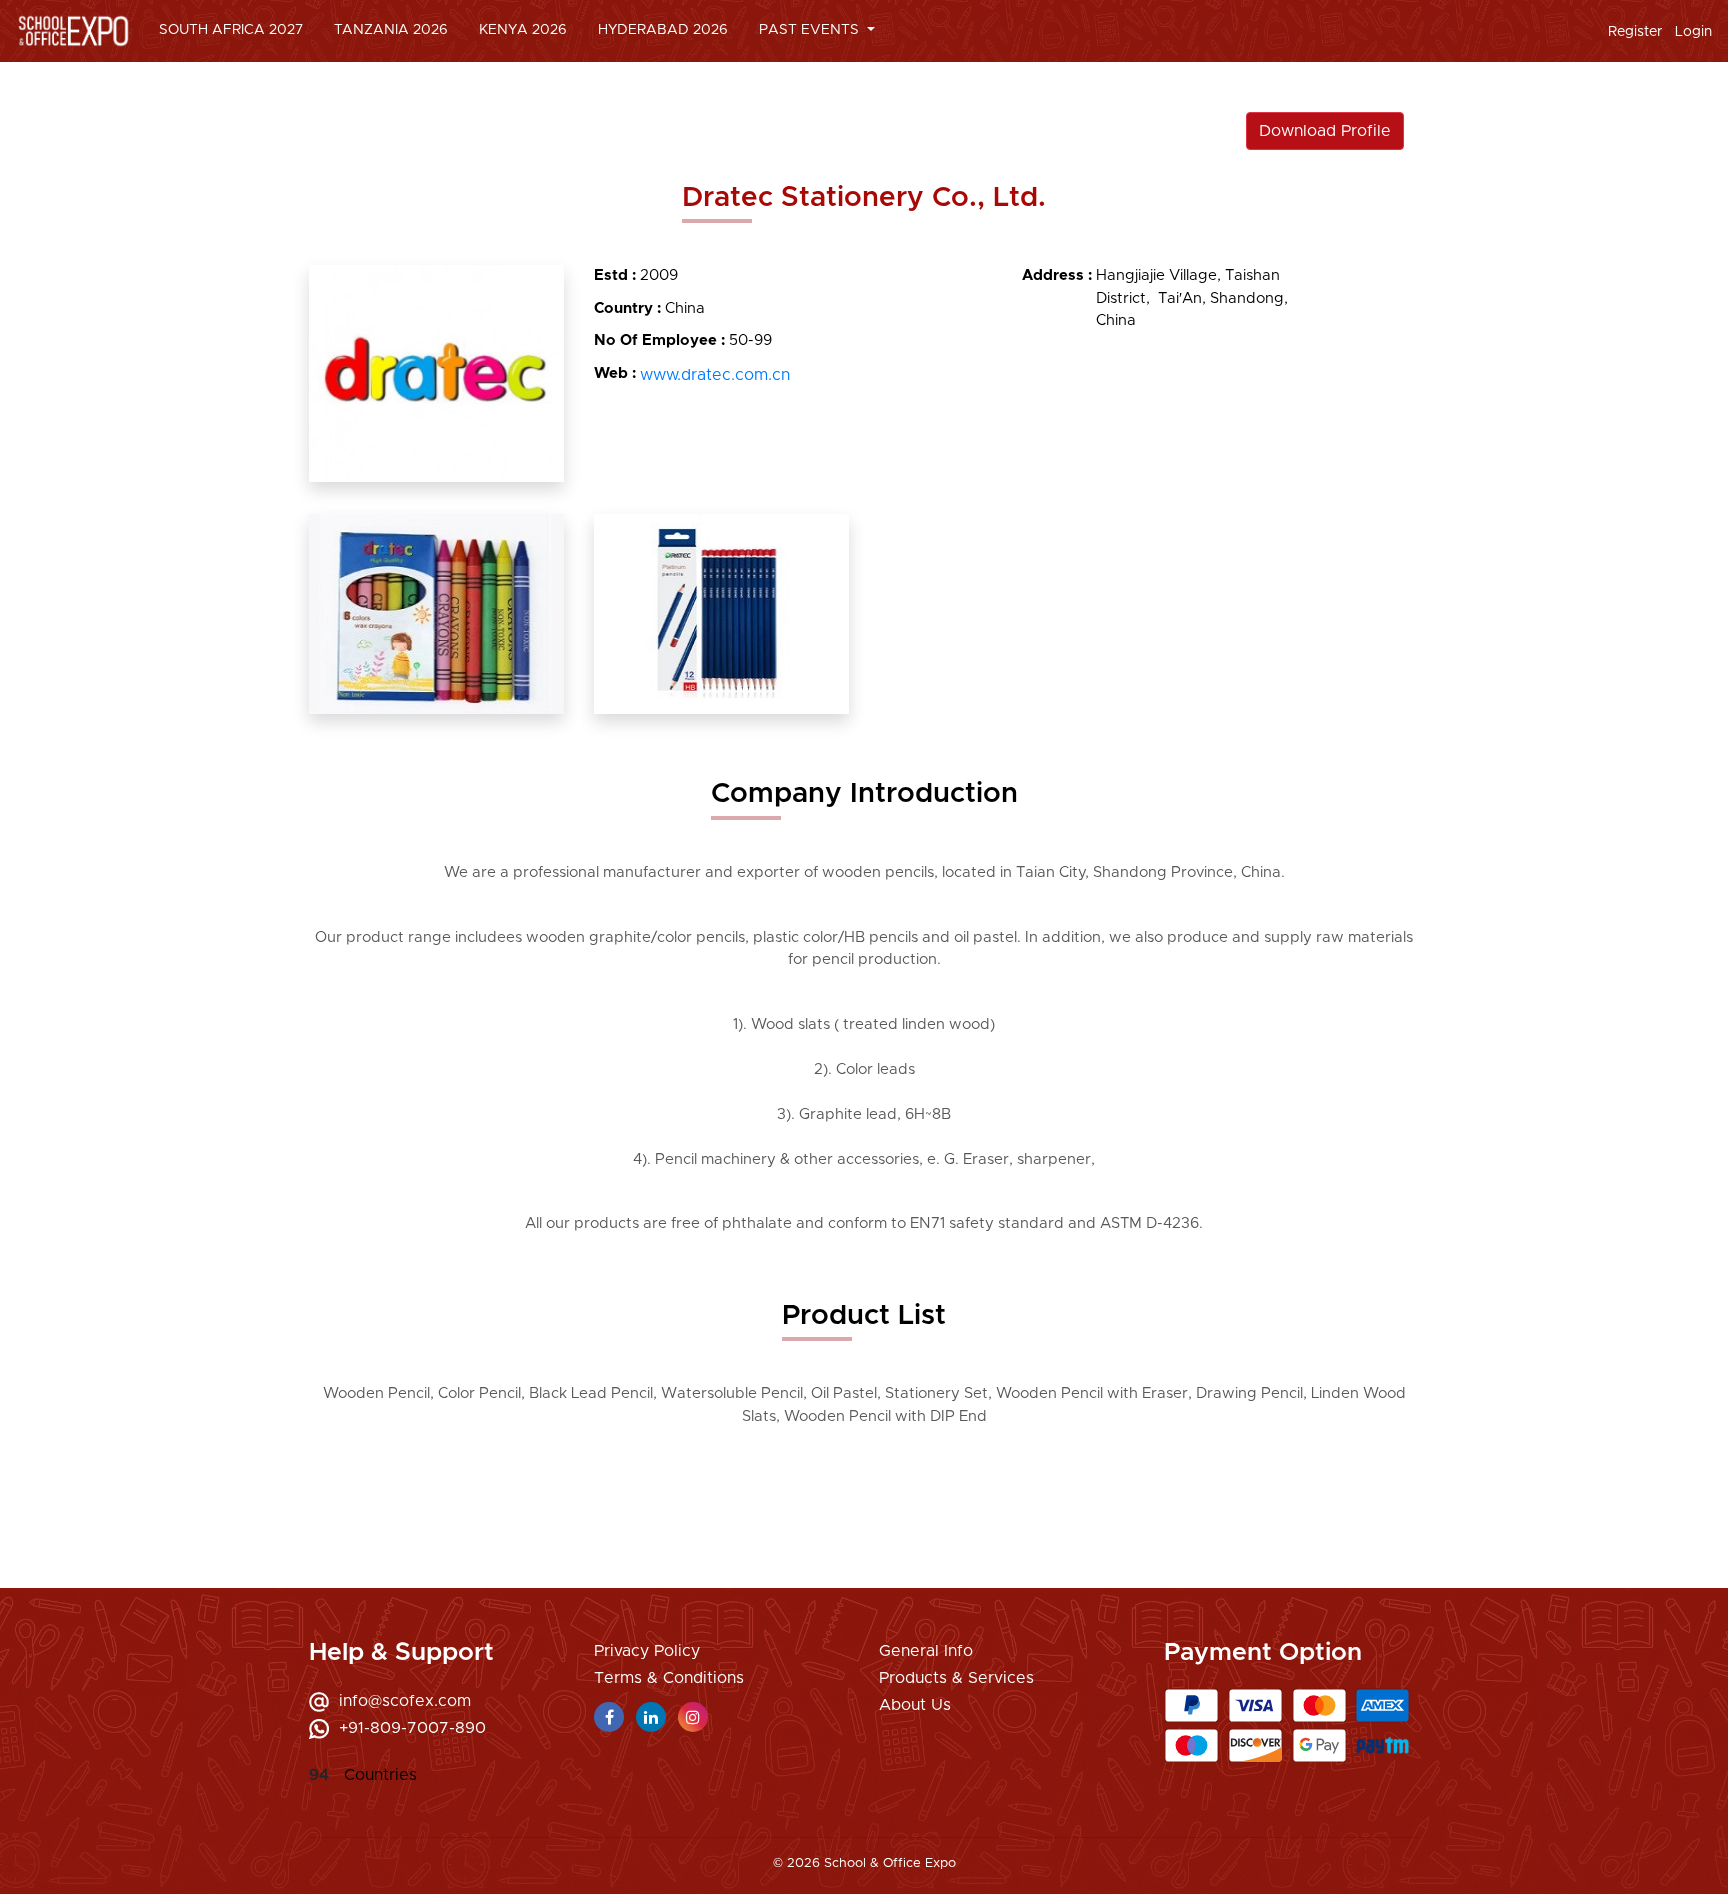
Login (1693, 32)
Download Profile (1325, 131)
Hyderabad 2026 (663, 30)
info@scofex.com (405, 1701)
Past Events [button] (811, 30)
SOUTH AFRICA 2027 (231, 30)
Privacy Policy (647, 1651)
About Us (915, 1705)
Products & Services (956, 1678)
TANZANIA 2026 (391, 30)
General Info (926, 1651)
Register (1635, 32)
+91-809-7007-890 (412, 1728)
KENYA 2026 (523, 30)
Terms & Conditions (669, 1678)
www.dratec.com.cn (715, 375)
